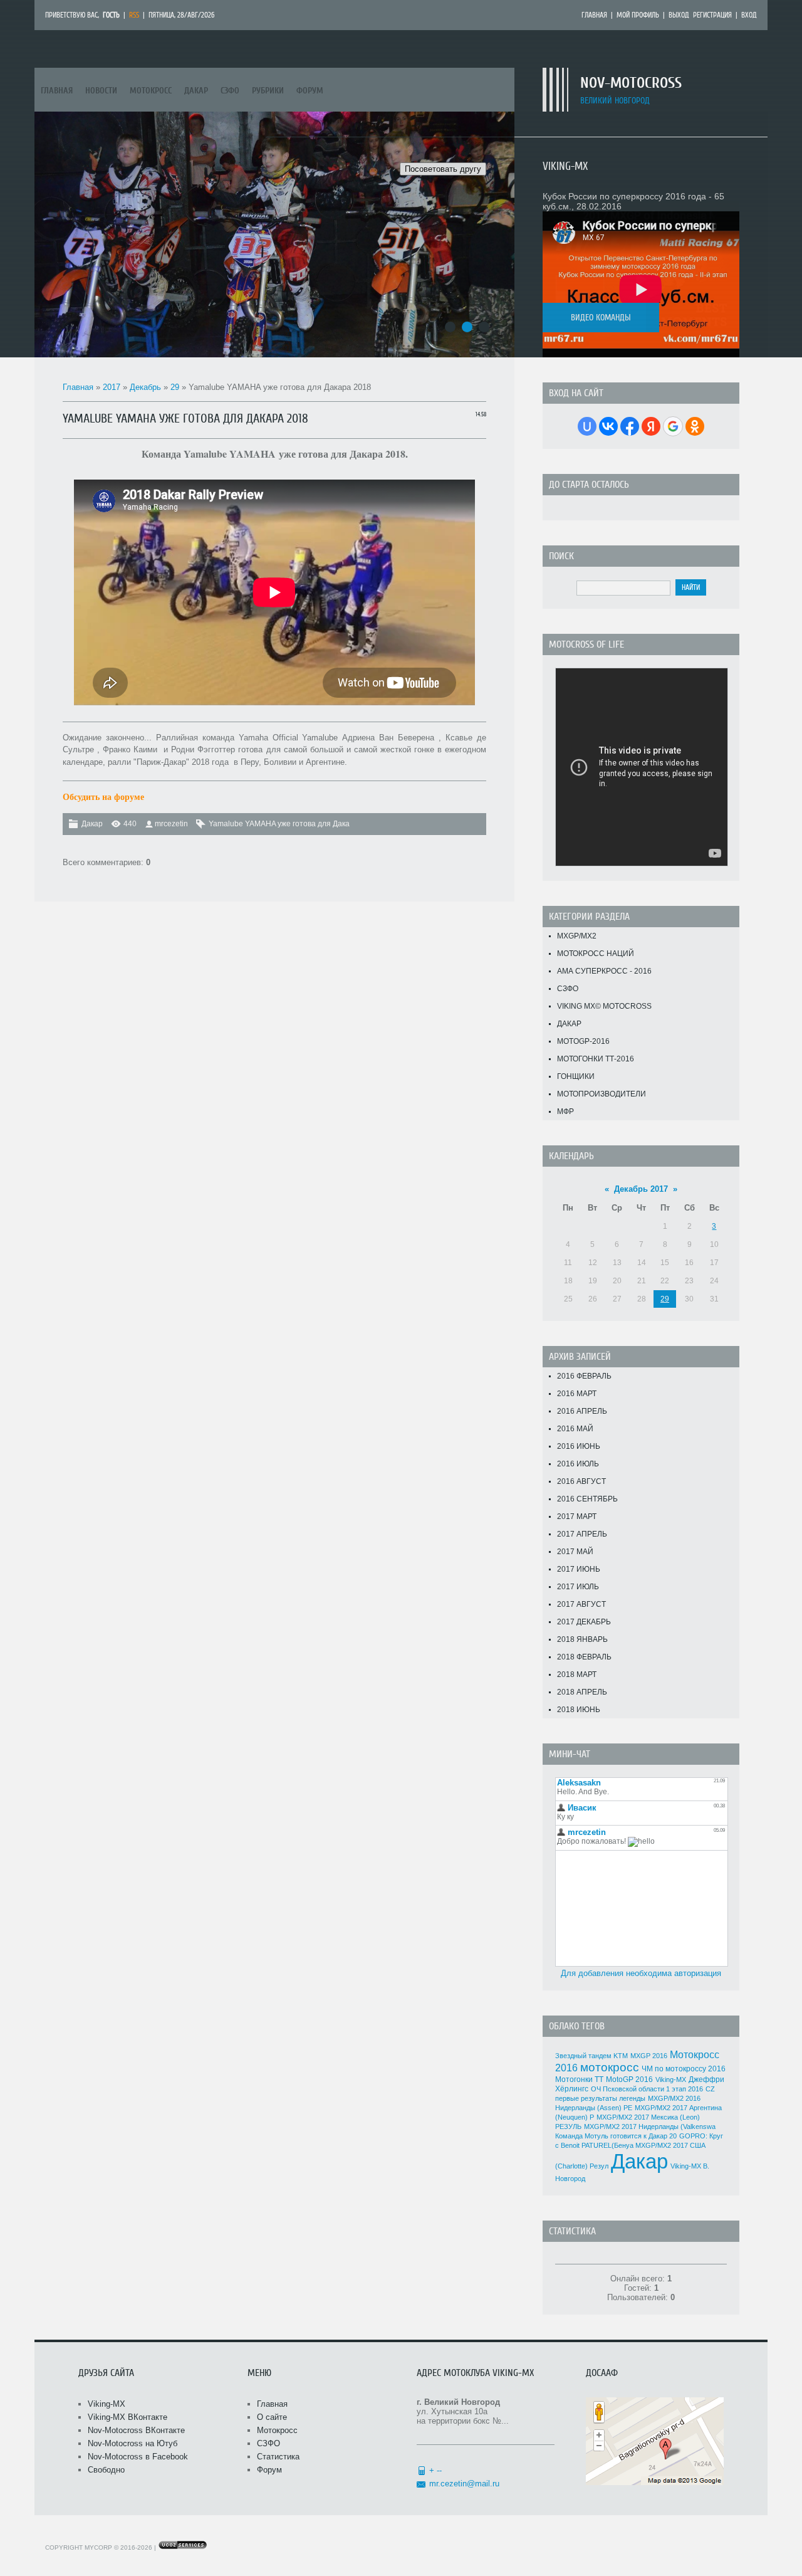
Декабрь (145, 387)
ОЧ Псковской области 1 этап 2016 (647, 2089)
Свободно (106, 2470)
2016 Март (577, 1394)
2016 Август (581, 1481)
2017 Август (581, 1604)
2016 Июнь (579, 1446)
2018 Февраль (584, 1657)
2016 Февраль (584, 1376)
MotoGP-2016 (583, 1041)
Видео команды (601, 318)
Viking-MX (671, 2079)
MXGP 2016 (649, 2056)
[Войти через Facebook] (630, 426)
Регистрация (712, 15)
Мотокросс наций (596, 954)
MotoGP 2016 (629, 2079)
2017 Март (577, 1517)
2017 (112, 387)
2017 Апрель (582, 1534)
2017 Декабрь (584, 1622)
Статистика (278, 2457)
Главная (594, 15)
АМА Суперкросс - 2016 (604, 971)
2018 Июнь (579, 1710)
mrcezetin (171, 824)
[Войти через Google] (673, 426)
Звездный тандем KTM (591, 2056)
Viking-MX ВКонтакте (128, 2417)
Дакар (92, 824)
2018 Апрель (582, 1692)
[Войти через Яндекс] (651, 426)
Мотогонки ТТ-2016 (596, 1059)
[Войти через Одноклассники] (695, 426)
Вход (749, 15)
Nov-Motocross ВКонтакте (136, 2430)
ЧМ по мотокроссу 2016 (684, 2069)
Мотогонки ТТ (579, 2079)
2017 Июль (578, 1587)
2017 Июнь (579, 1569)
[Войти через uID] (587, 426)
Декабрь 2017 (641, 1189)
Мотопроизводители (601, 1094)
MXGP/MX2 (577, 936)
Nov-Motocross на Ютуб (133, 2443)
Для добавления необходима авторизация (641, 1973)
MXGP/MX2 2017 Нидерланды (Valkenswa (650, 2127)
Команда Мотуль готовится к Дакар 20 (616, 2136)
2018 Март (577, 1674)
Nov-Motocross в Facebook (138, 2457)
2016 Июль (578, 1464)
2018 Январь (582, 1639)
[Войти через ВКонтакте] (608, 426)
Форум (269, 2470)
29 (175, 387)
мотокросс (610, 2067)
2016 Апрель (582, 1411)
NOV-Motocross (631, 83)
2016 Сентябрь (587, 1499)
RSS (134, 15)
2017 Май (575, 1552)
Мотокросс (277, 2430)
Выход (679, 15)
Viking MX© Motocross (604, 1006)
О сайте (272, 2417)
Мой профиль (638, 15)
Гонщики (576, 1076)
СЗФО (568, 989)
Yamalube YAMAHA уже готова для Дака (279, 824)
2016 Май (575, 1429)
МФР (565, 1112)
